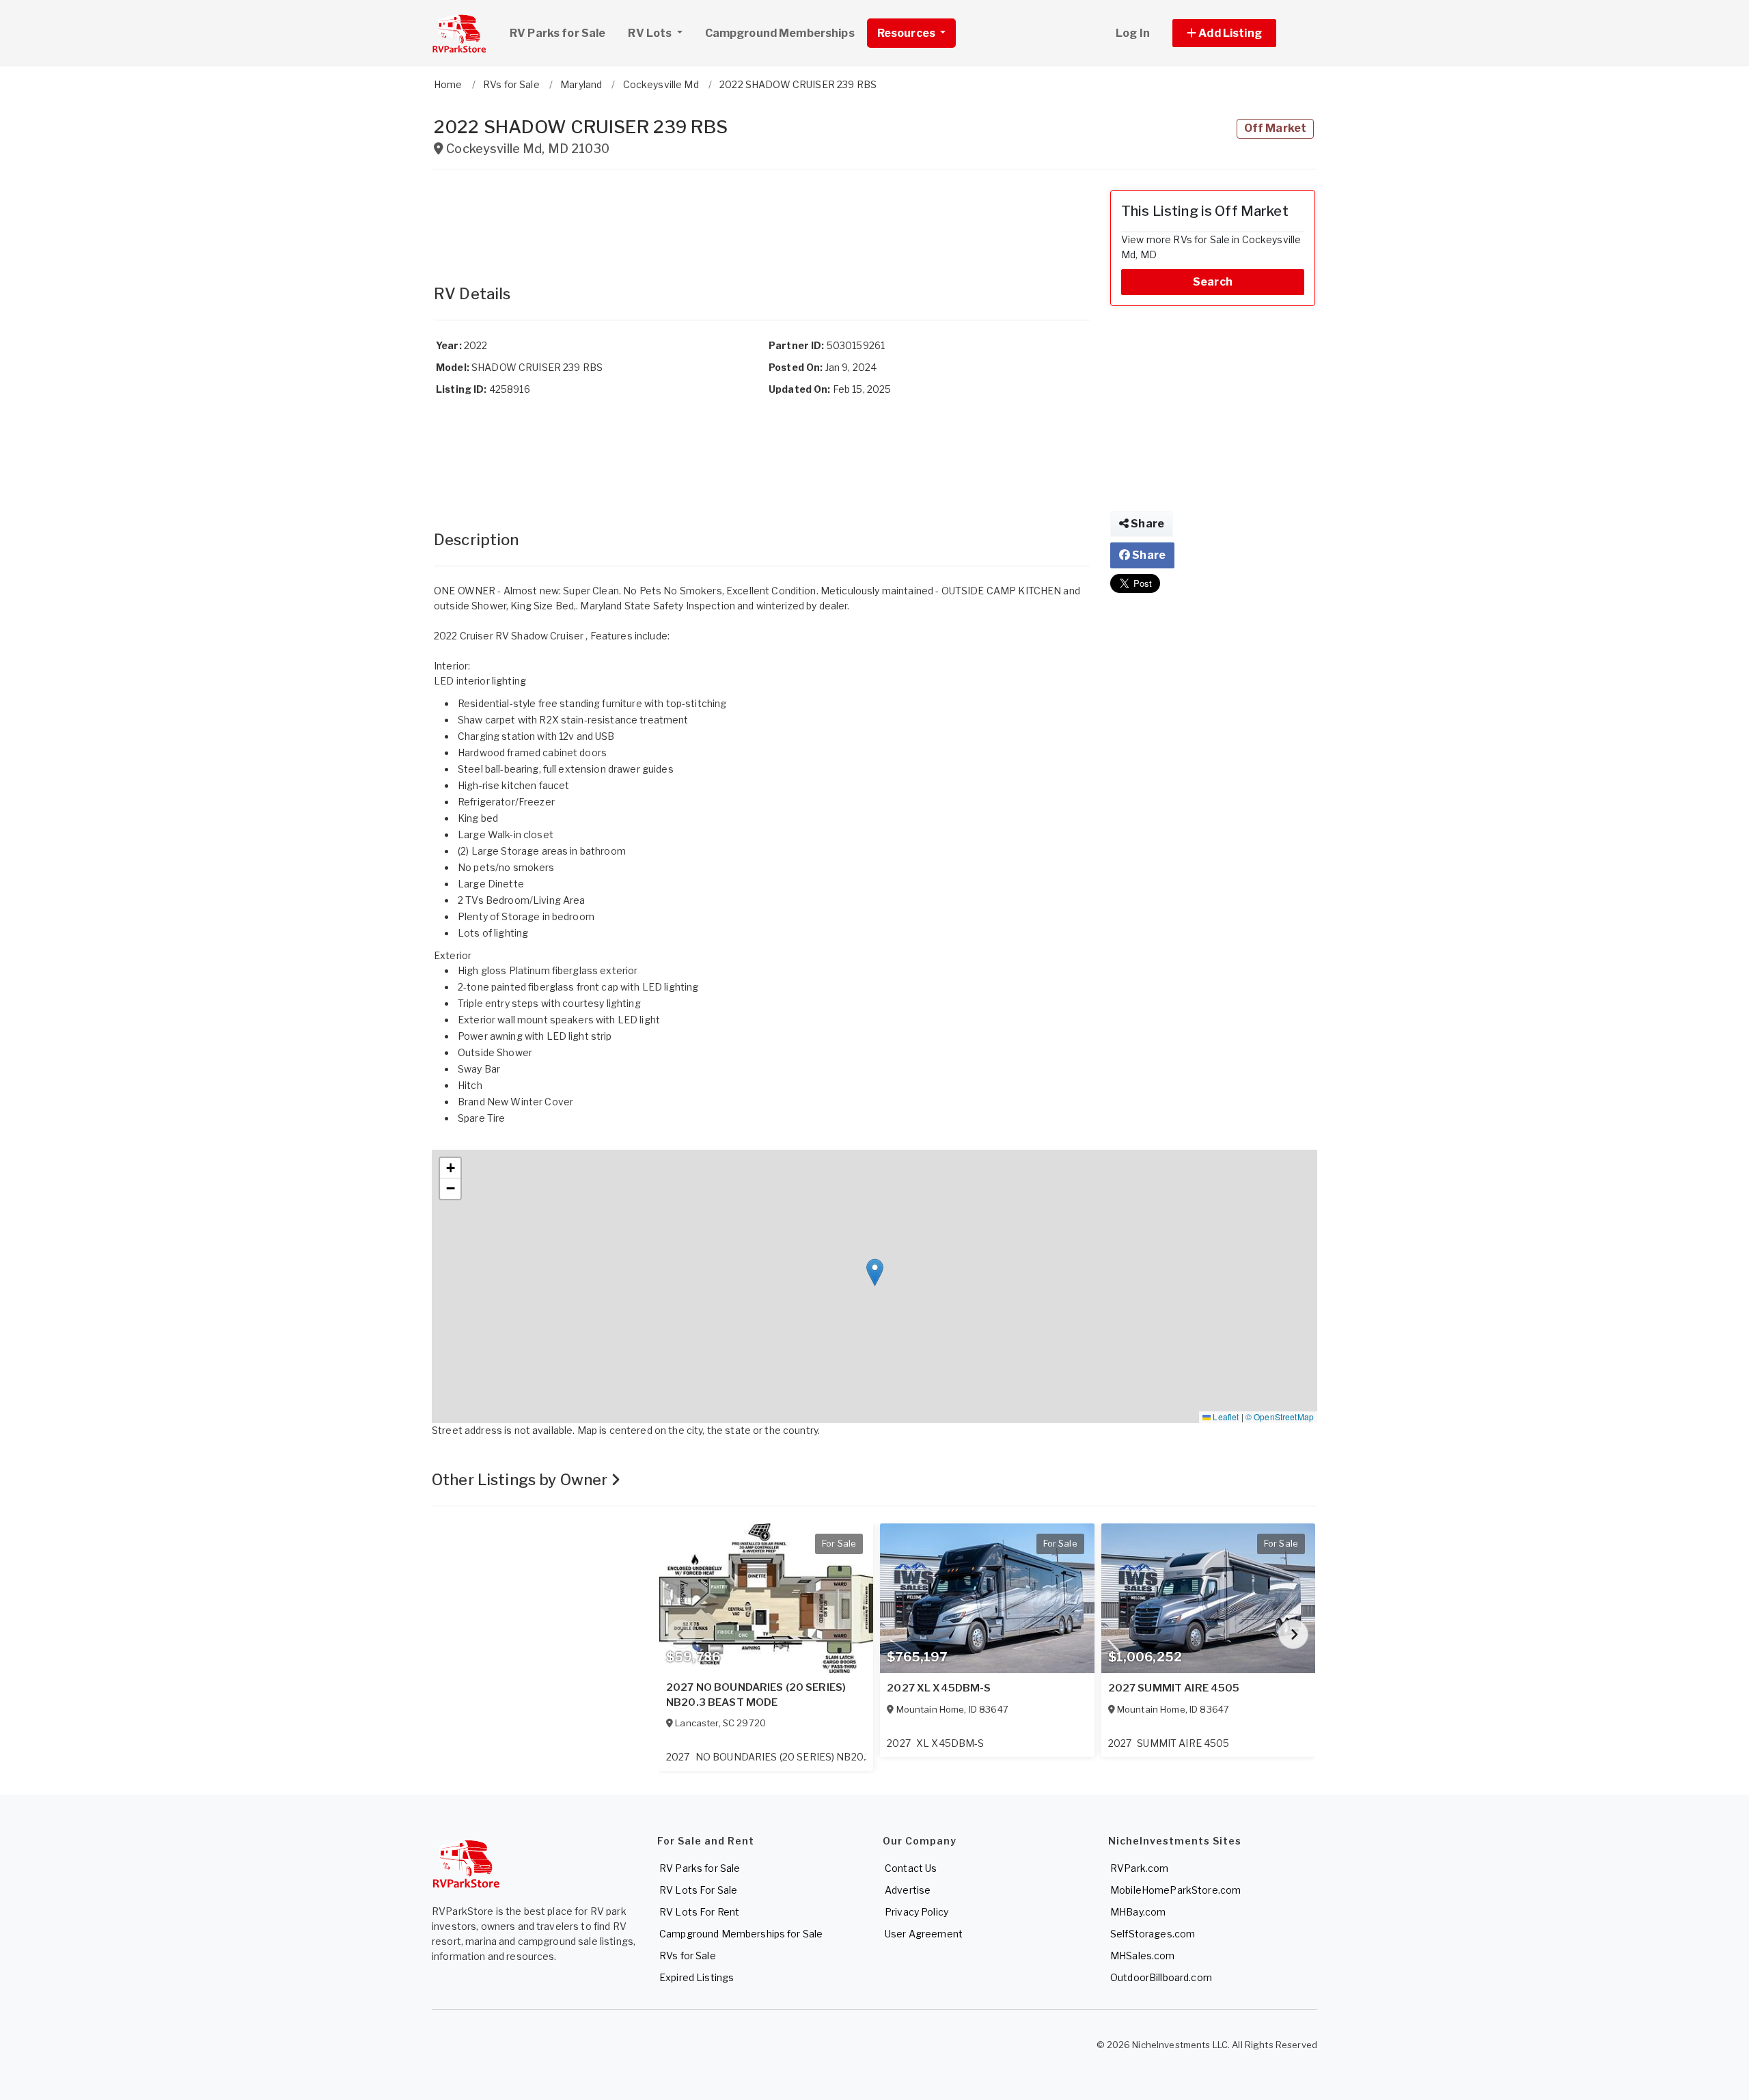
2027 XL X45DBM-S (939, 1688)
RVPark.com (1139, 1868)
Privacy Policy (917, 1912)
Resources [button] (907, 33)
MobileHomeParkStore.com (1175, 1890)
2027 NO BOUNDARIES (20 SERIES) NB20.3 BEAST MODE (756, 1695)
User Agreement (924, 1934)
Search (1213, 282)
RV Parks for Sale (557, 33)
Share (1146, 524)
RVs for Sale (688, 1956)
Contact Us (911, 1868)
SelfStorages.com (1153, 1934)
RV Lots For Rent (699, 1912)
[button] (1240, 33)
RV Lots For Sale (698, 1890)
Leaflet (1225, 1417)
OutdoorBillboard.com (1161, 1977)
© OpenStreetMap (1280, 1417)
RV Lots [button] (651, 33)
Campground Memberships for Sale (741, 1934)
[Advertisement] (762, 221)
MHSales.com (1143, 1956)
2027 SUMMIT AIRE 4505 (1174, 1688)
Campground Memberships (780, 33)
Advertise (908, 1890)
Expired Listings (697, 1977)
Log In (1133, 33)
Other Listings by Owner (521, 1480)
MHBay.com (1138, 1912)
